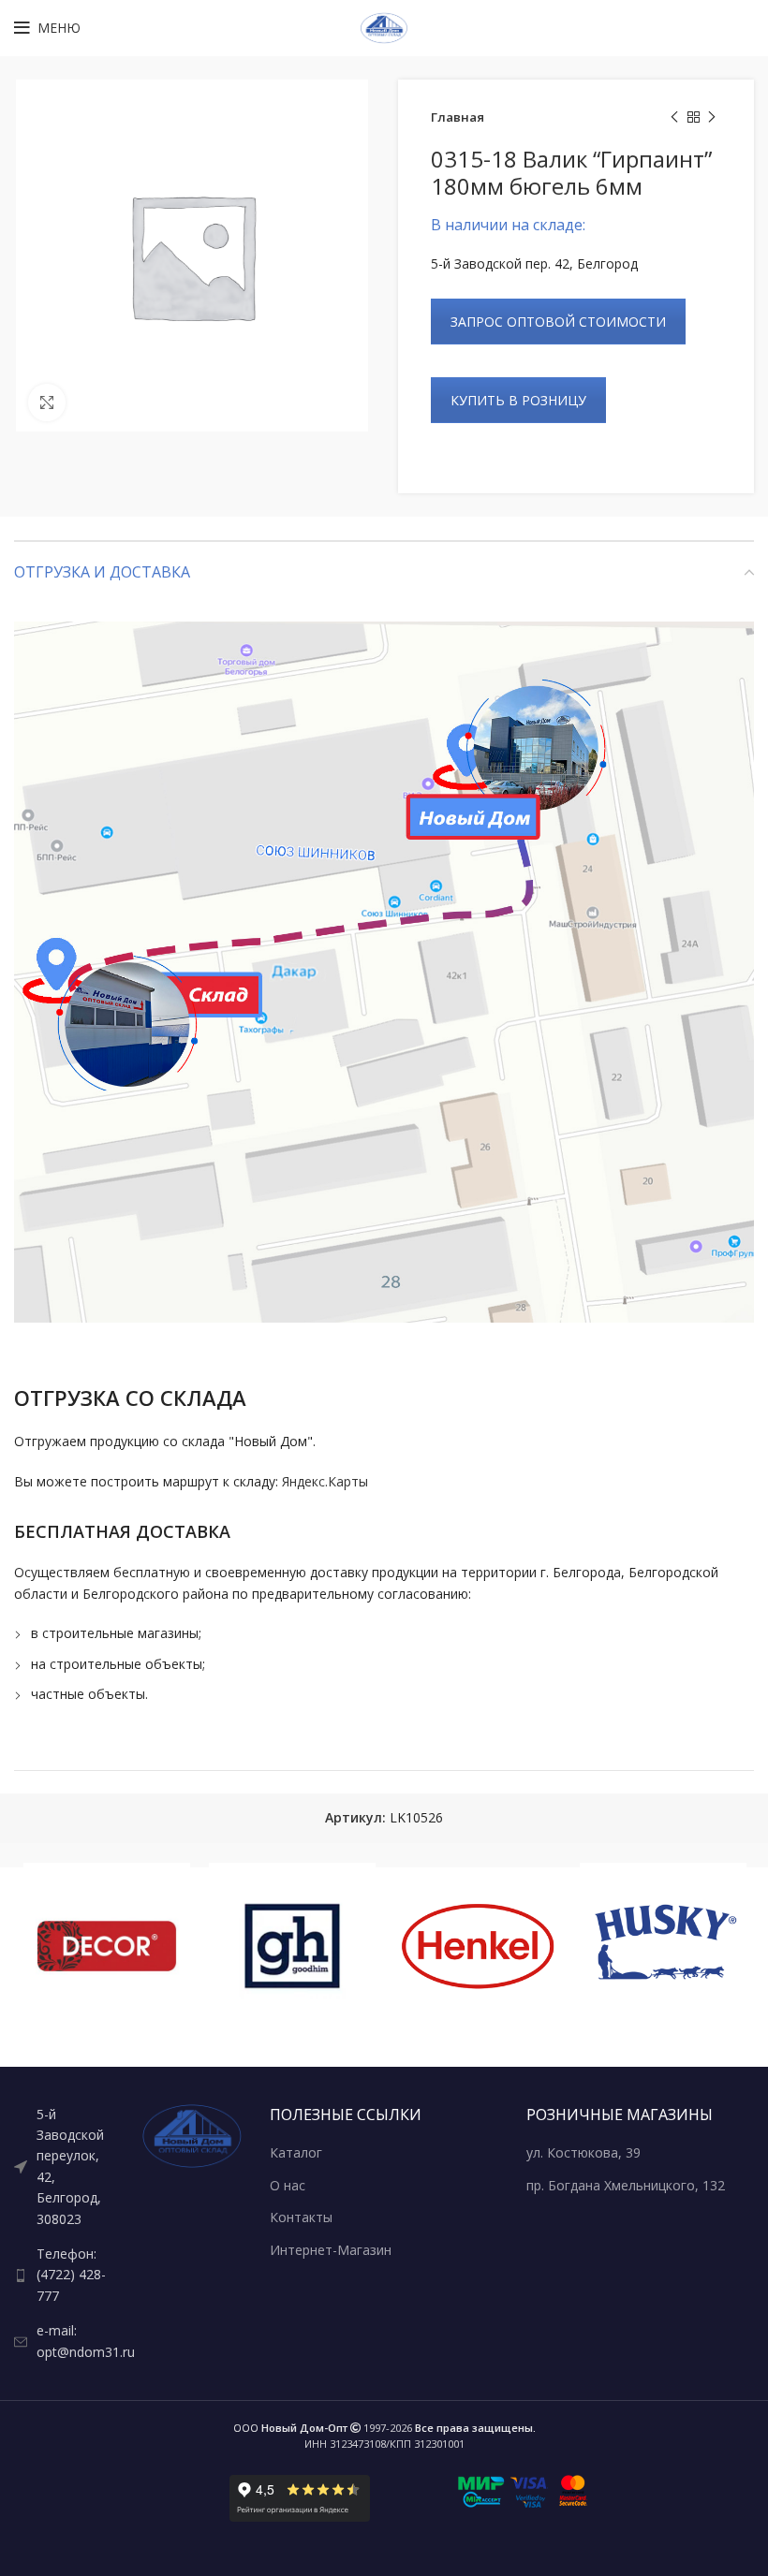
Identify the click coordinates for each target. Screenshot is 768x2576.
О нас (288, 2185)
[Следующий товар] (712, 118)
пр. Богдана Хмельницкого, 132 (626, 2185)
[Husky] (663, 1946)
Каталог (296, 2152)
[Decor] (107, 1946)
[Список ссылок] (64, 2167)
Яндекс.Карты (325, 1481)
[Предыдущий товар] (674, 118)
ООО (290, 2428)
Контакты (301, 2217)
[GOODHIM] (292, 1946)
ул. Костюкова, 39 (583, 2152)
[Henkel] (478, 1946)
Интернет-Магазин (331, 2250)
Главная (458, 117)
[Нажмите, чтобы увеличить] (47, 402)
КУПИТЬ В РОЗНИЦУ (518, 400)
